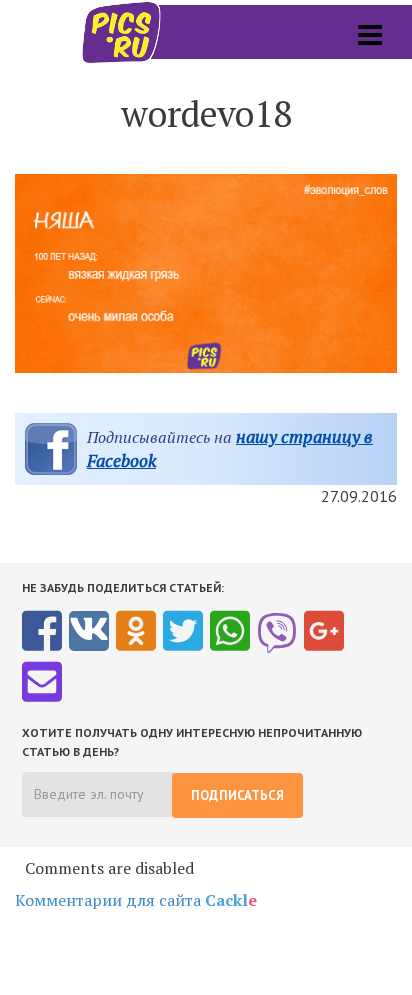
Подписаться (237, 795)
